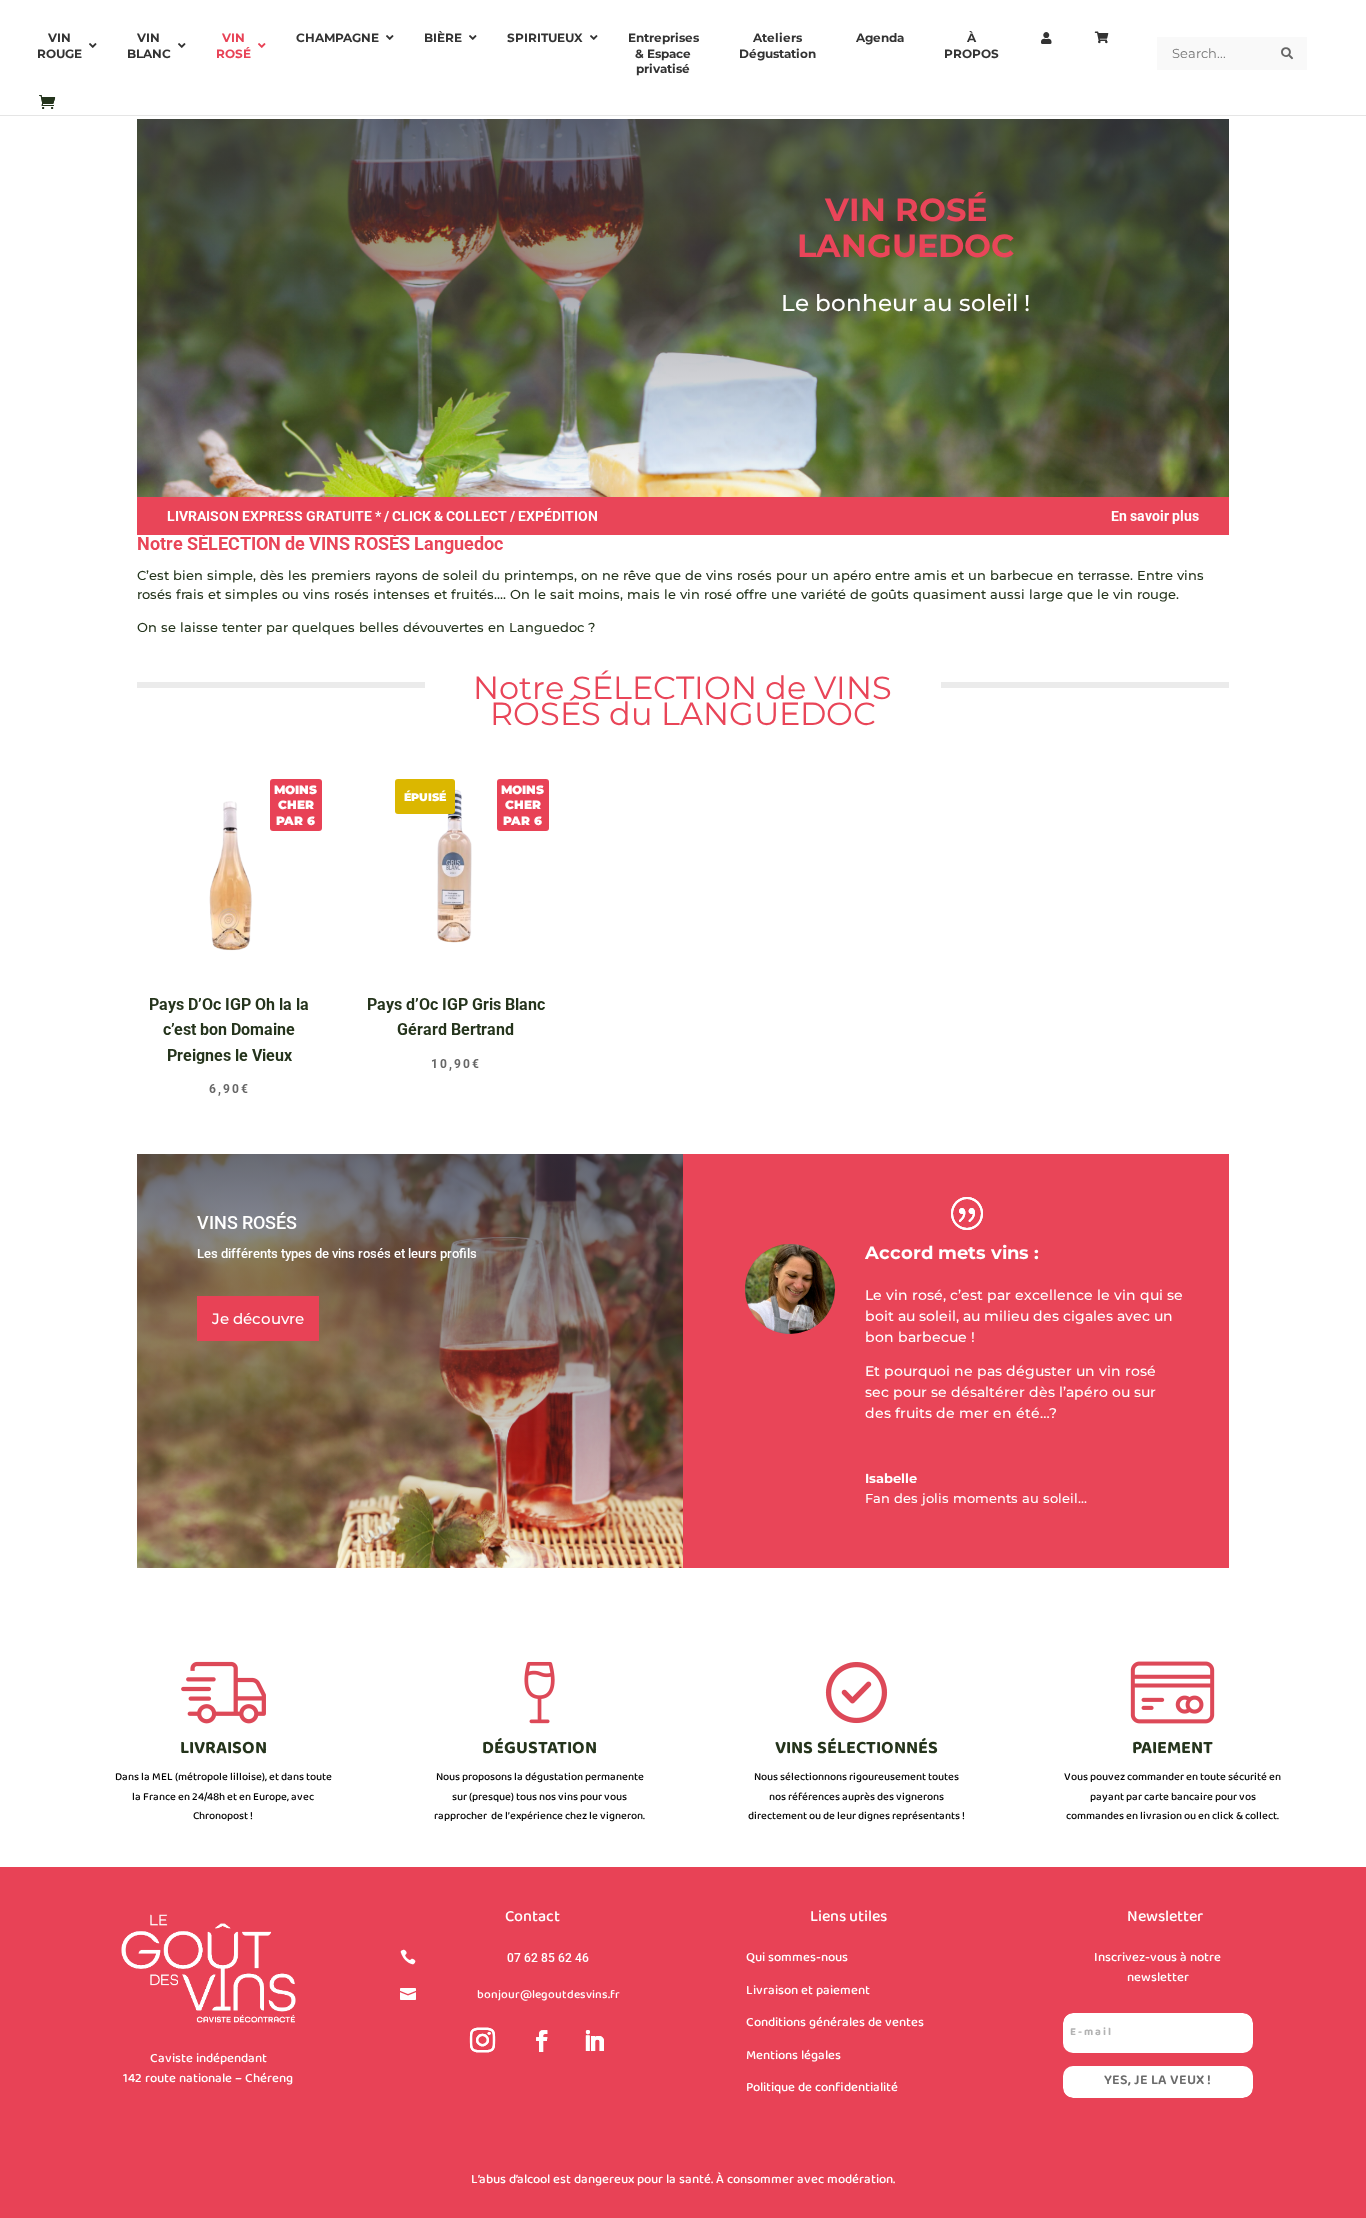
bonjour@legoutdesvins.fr (548, 1995)
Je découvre (258, 1318)
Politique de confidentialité (822, 2088)
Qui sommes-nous (797, 1958)
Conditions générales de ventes (835, 2023)
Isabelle (891, 1478)
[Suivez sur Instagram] (483, 2041)
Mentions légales (793, 2056)
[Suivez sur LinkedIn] (594, 2041)
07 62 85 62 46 (548, 1958)
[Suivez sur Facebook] (542, 2041)
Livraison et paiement (808, 1991)
